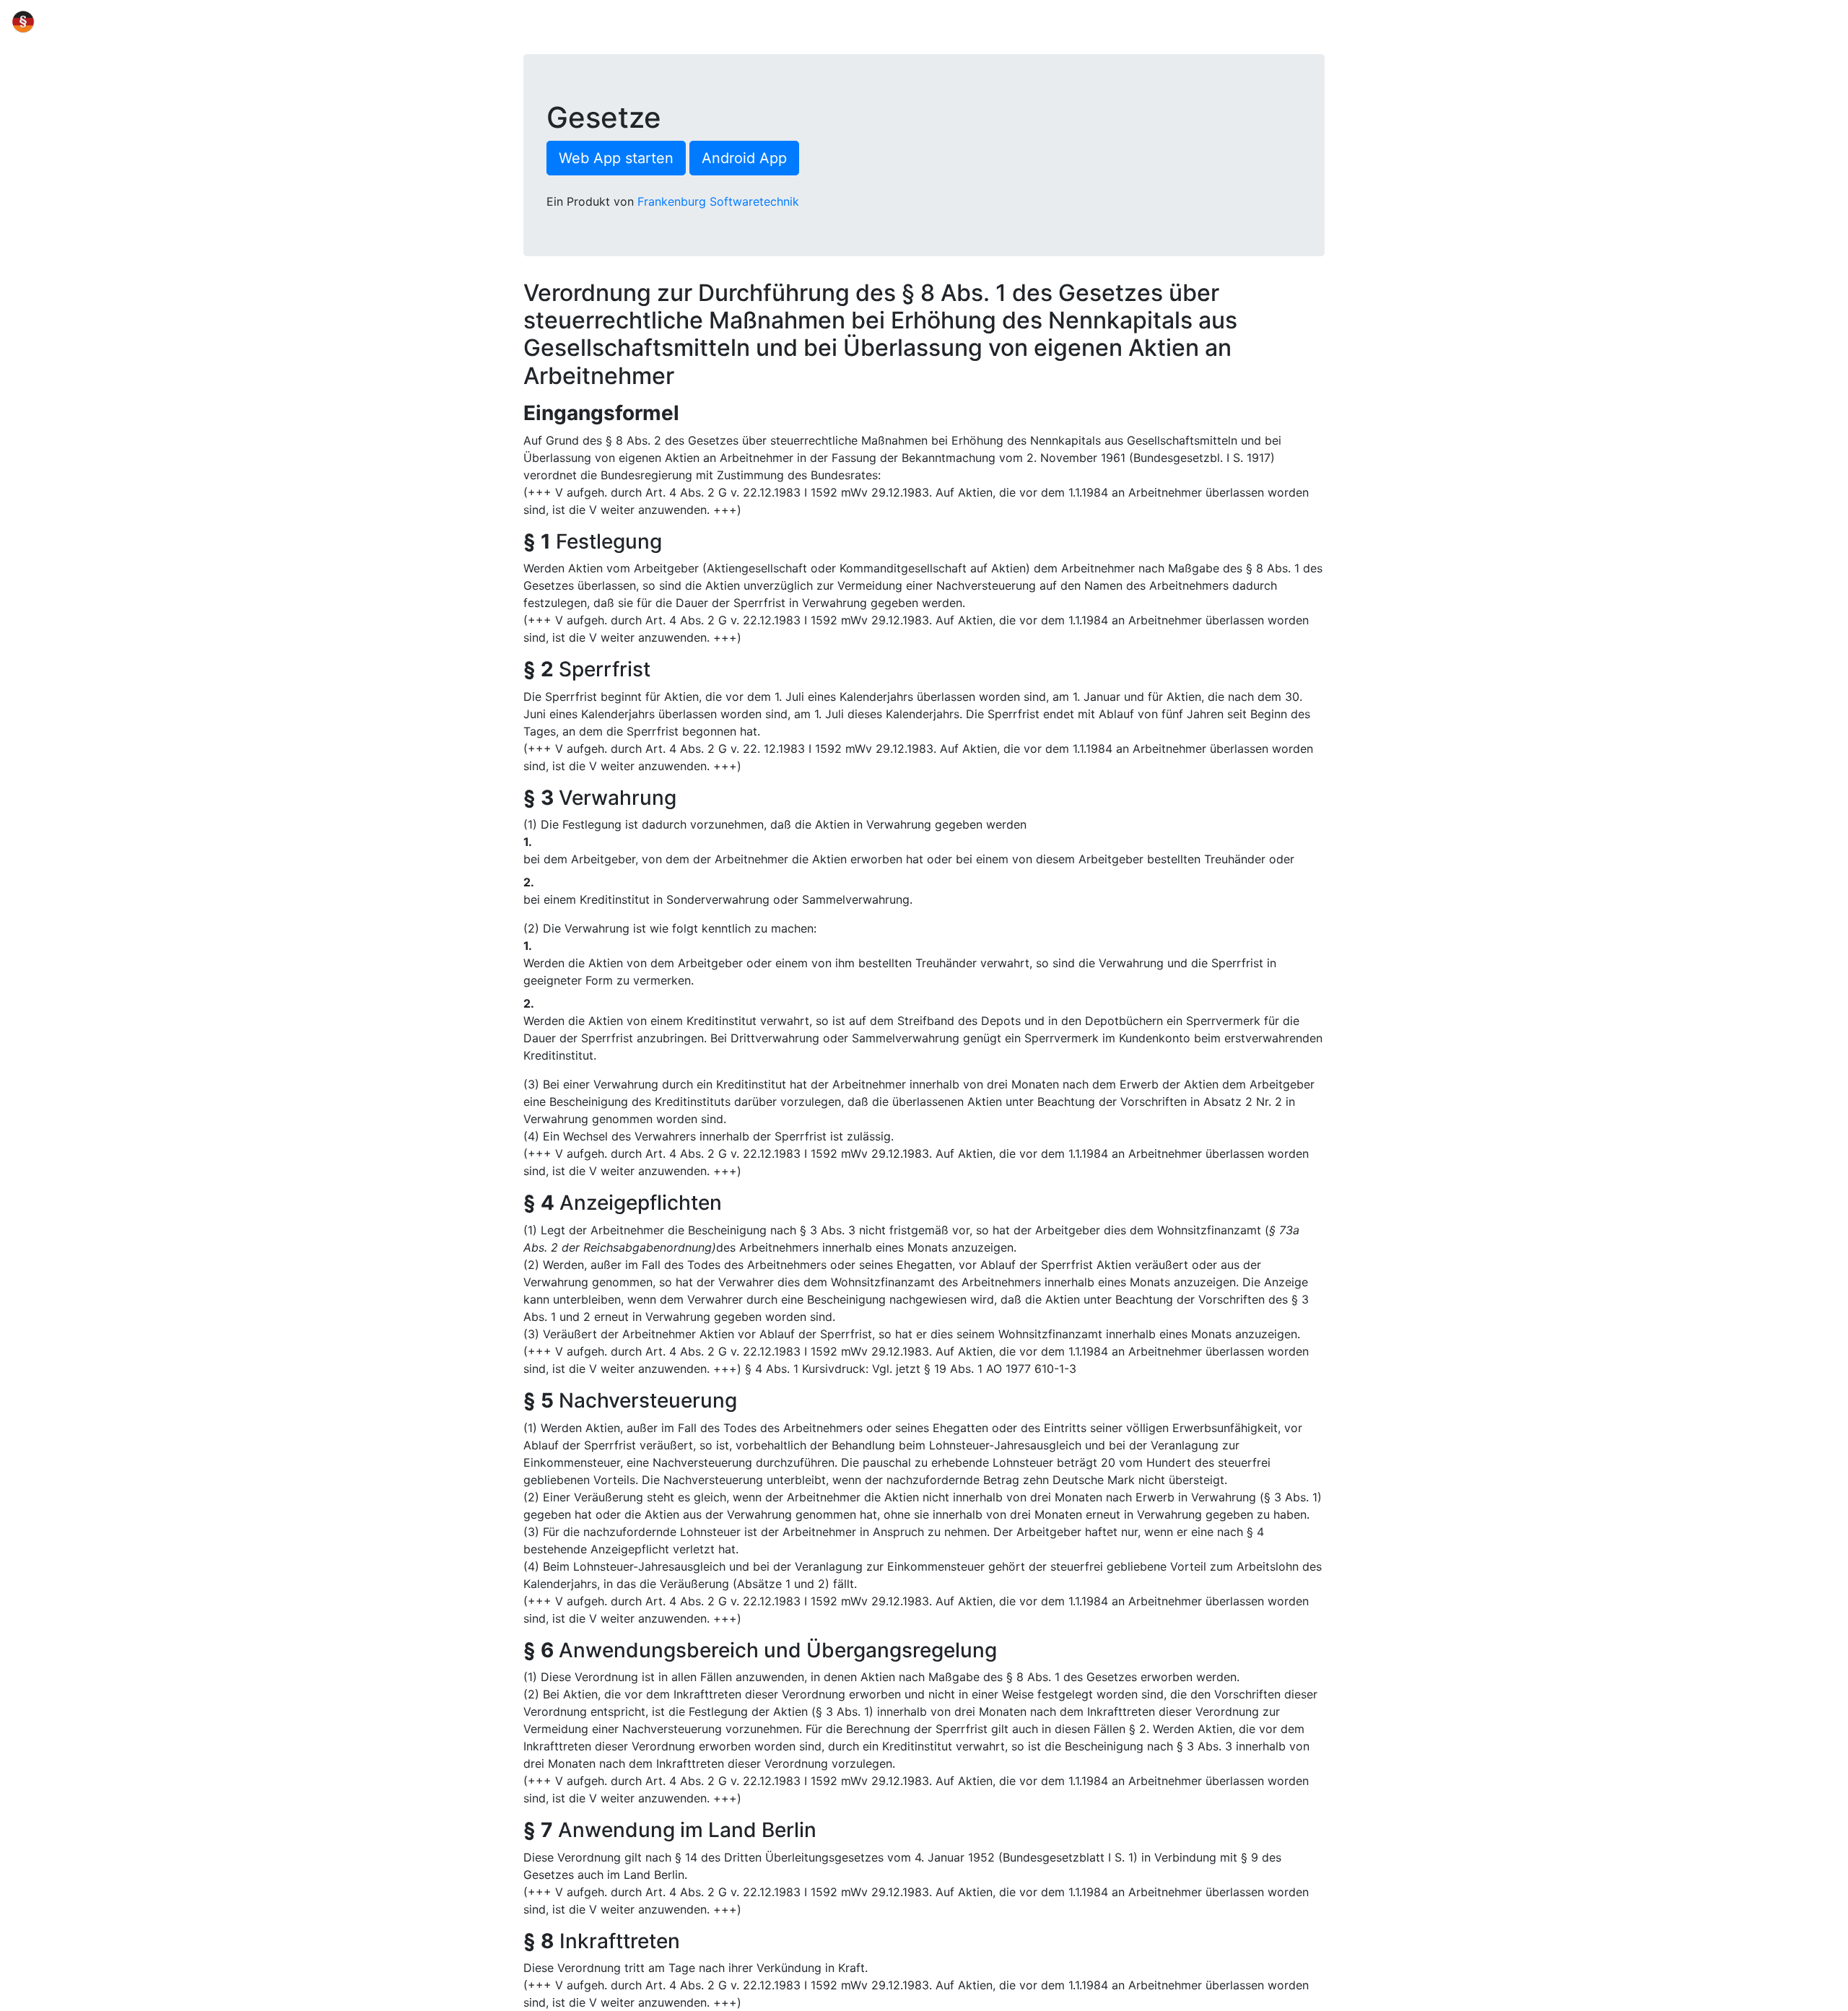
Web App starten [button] (616, 158)
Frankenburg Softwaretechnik (718, 201)
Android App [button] (744, 158)
